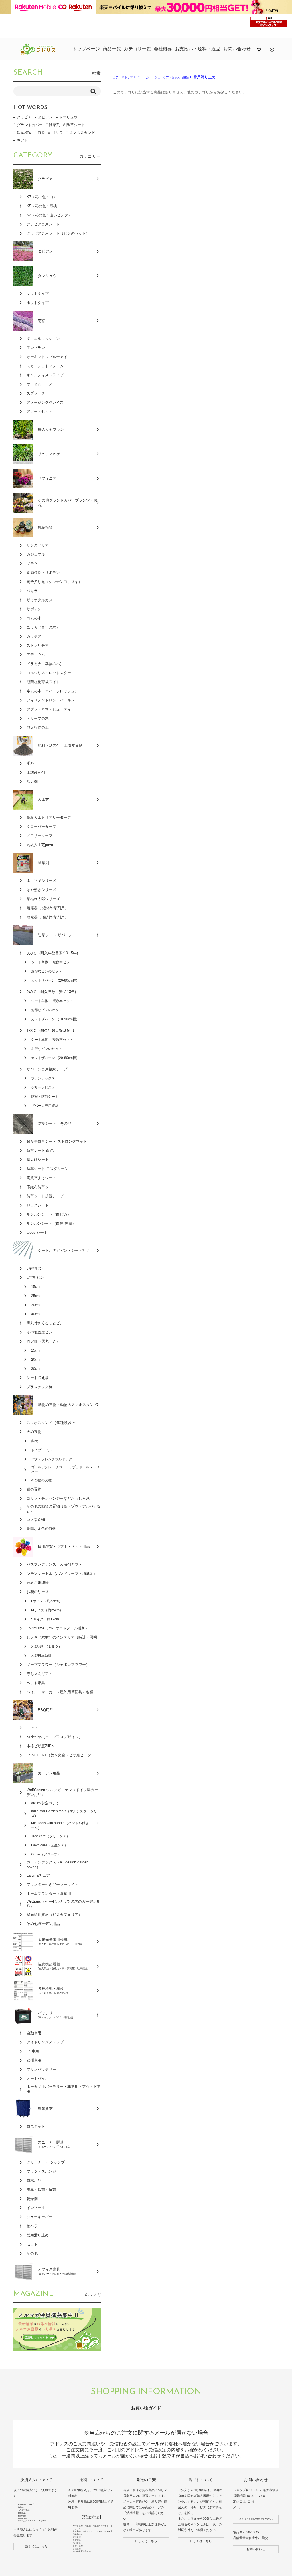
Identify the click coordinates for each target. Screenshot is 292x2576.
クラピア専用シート (43, 224)
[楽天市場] (272, 49)
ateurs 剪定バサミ (45, 1803)
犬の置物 (34, 1432)
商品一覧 (112, 49)
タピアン (45, 117)
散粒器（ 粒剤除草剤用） (47, 917)
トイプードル (41, 1450)
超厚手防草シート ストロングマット (57, 1141)
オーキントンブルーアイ (47, 357)
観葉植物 (24, 133)
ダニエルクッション (43, 339)
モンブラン (36, 348)
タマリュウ (68, 117)
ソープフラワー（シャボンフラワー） (58, 1665)
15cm (35, 1287)
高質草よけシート (41, 1178)
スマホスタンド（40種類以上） (53, 1423)
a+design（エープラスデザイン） (54, 1737)
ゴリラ (57, 133)
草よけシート (38, 1160)
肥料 (30, 763)
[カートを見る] (259, 49)
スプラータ (36, 393)
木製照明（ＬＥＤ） (46, 1647)
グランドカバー (30, 125)
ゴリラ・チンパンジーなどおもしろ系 (58, 1498)
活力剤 (32, 782)
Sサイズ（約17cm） (47, 1619)
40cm (35, 1314)
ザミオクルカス (39, 600)
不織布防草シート (41, 1187)
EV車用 (33, 2051)
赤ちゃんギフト (39, 1674)
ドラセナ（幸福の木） (45, 664)
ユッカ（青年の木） (43, 627)
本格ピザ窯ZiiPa (40, 1746)
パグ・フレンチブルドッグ (52, 1459)
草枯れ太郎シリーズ (43, 899)
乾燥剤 (32, 2199)
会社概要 (163, 49)
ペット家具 (36, 1683)
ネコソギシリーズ (41, 881)
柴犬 (35, 1441)
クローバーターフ (41, 827)
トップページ (86, 49)
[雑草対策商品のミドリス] (38, 53)
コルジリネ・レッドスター (49, 673)
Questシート (37, 1232)
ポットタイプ (38, 303)
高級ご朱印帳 (38, 1583)
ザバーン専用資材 (45, 1106)
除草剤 (55, 125)
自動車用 (34, 2033)
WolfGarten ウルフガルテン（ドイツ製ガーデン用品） (62, 1792)
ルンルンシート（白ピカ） (49, 1214)
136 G (50, 1031)
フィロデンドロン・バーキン (51, 700)
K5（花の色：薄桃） (44, 206)
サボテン (34, 609)
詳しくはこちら (36, 2546)
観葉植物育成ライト (43, 682)
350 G (52, 953)
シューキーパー (39, 2217)
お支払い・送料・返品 (198, 49)
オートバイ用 (38, 2079)
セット (32, 2244)
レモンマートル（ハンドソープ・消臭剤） (62, 1574)
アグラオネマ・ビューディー (51, 709)
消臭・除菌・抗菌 (41, 2190)
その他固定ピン (39, 1332)
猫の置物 (34, 1489)
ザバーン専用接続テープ (47, 1069)
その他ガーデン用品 (43, 1924)
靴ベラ (32, 2226)
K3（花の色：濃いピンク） (49, 215)
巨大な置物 (36, 1519)
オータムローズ (39, 384)
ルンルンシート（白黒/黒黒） (51, 1223)
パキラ (32, 591)
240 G (51, 992)
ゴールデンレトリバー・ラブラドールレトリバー (65, 1470)
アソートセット (39, 411)
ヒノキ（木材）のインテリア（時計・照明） (64, 1637)
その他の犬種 (41, 1480)
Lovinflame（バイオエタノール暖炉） (58, 1628)
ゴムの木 (34, 618)
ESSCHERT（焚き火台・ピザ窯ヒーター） (63, 1755)
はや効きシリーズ (41, 890)
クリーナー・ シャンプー (47, 2162)
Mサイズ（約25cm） (47, 1610)
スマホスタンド (82, 133)
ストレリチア (38, 645)
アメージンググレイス (45, 402)
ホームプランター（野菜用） (51, 1893)
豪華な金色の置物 (41, 1529)
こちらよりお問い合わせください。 (256, 2519)
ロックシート (38, 1205)
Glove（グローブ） (46, 1854)
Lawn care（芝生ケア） (49, 1845)
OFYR (32, 1728)
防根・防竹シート (45, 1097)
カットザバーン (54, 980)
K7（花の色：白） (42, 197)
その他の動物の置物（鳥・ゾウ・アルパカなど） (64, 1509)
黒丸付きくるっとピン (45, 1323)
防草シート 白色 (40, 1151)
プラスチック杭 (39, 1387)
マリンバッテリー (41, 2069)
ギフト (22, 140)
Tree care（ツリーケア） (50, 1836)
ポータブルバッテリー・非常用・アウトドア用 (64, 2089)
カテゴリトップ (123, 77)
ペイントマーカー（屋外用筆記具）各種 (60, 1692)
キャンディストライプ (45, 375)
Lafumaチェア (38, 1875)
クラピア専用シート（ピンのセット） (58, 233)
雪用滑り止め (38, 2235)
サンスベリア (38, 545)
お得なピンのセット (46, 971)
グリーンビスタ (43, 1087)
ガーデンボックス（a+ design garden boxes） (57, 1865)
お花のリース (38, 1592)
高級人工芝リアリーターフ (49, 817)
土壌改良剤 (36, 772)
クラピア (24, 117)
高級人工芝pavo (40, 845)
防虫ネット (36, 2126)
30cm (35, 1305)
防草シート (76, 125)
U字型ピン (35, 1277)
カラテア (34, 636)
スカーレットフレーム (45, 366)
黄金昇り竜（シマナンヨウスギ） (54, 582)
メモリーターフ (39, 836)
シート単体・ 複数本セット (52, 962)
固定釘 (42, 1341)
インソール (36, 2208)
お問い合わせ (237, 49)
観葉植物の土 (38, 727)
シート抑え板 (38, 1378)
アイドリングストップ (45, 2042)
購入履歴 (203, 2496)
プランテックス (43, 1078)
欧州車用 (34, 2060)
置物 (42, 133)
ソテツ (32, 564)
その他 (32, 2253)
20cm (35, 1360)
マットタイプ (38, 294)
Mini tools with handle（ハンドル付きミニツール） (65, 1825)
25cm (35, 1296)
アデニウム (36, 655)
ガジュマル (36, 554)
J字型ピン (35, 1268)
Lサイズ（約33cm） (47, 1601)
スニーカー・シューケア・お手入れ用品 (163, 77)
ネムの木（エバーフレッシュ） (52, 691)
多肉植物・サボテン (43, 573)
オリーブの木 (38, 718)
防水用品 (34, 2180)
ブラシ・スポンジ (41, 2171)
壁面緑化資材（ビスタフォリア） (54, 1915)
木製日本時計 (41, 1656)
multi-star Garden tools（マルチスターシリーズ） (66, 1814)
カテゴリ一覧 (137, 49)
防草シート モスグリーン (47, 1169)
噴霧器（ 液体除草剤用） (47, 908)
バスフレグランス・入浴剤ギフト (54, 1564)
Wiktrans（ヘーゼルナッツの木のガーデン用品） (63, 1904)
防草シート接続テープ (45, 1196)
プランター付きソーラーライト (52, 1884)
